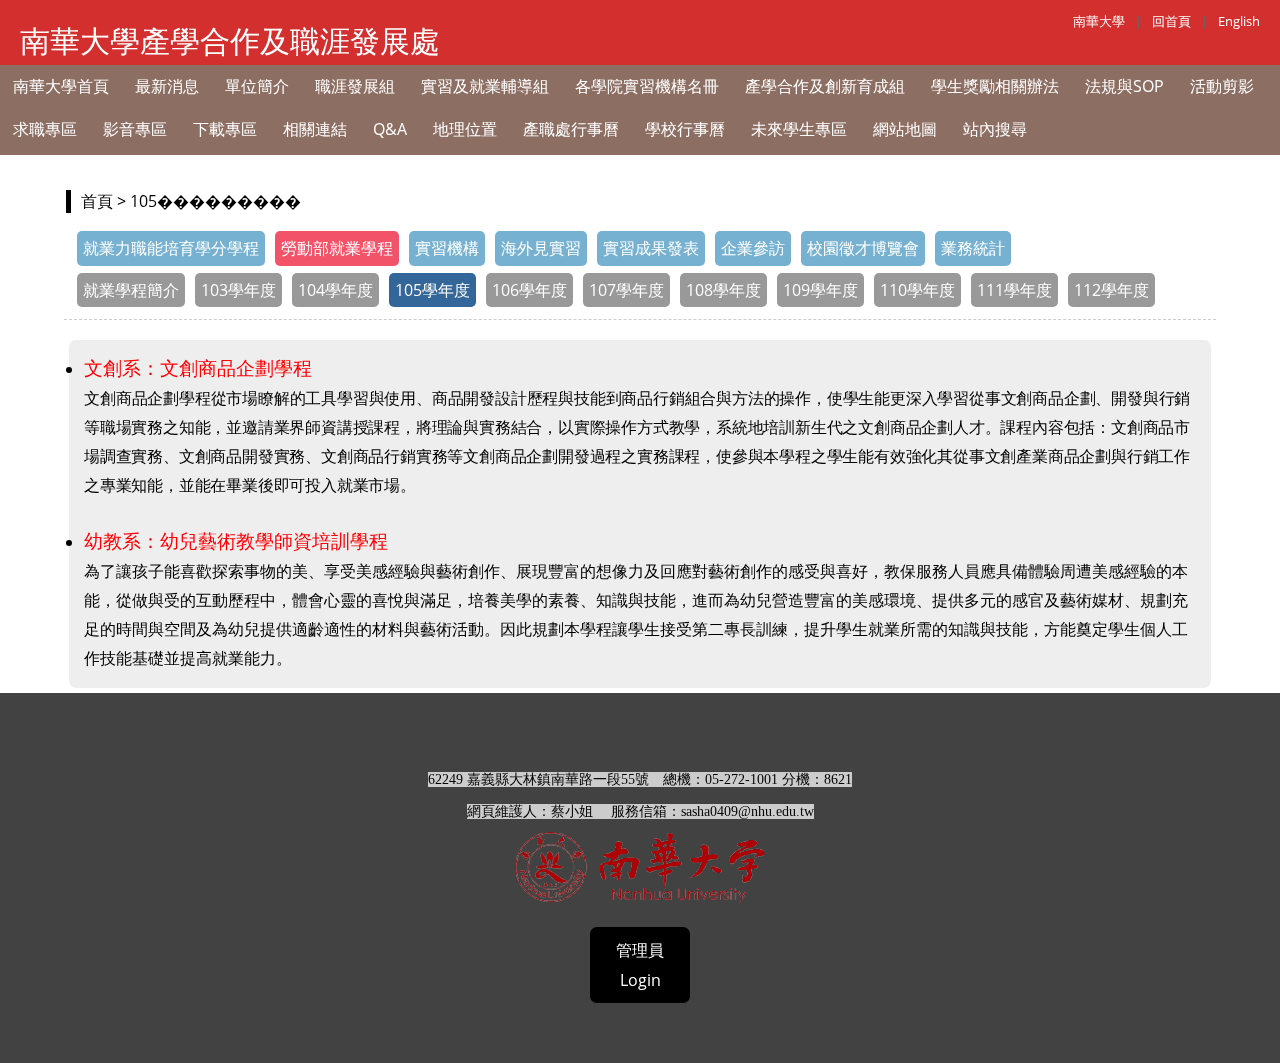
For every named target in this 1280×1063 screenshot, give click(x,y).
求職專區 (45, 129)
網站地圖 (905, 129)
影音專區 (135, 129)
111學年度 (1014, 290)
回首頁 (1171, 21)
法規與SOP (1124, 86)
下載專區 (225, 129)
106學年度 (529, 290)
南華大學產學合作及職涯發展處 (230, 40)
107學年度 (626, 290)
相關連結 (315, 129)
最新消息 (167, 86)
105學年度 (432, 290)
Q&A (390, 129)
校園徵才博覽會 (863, 248)
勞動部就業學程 (337, 248)
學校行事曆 (685, 129)
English (1239, 21)
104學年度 (335, 290)
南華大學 (1099, 21)
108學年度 (723, 290)
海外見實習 (541, 248)
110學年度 (917, 290)
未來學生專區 (799, 129)
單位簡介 (257, 86)
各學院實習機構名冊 (647, 86)
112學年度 (1111, 290)
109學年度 (820, 290)
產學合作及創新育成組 (825, 86)
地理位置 (465, 129)
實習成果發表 (651, 248)
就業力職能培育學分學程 (171, 248)
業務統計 (973, 248)
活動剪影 (1222, 86)
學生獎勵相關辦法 (995, 86)
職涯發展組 (355, 86)
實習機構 (447, 248)
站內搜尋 (995, 129)
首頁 (97, 201)
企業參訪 (753, 248)
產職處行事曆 (571, 129)
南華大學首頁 (61, 86)
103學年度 (238, 290)
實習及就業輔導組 (485, 86)
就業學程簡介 (131, 290)
